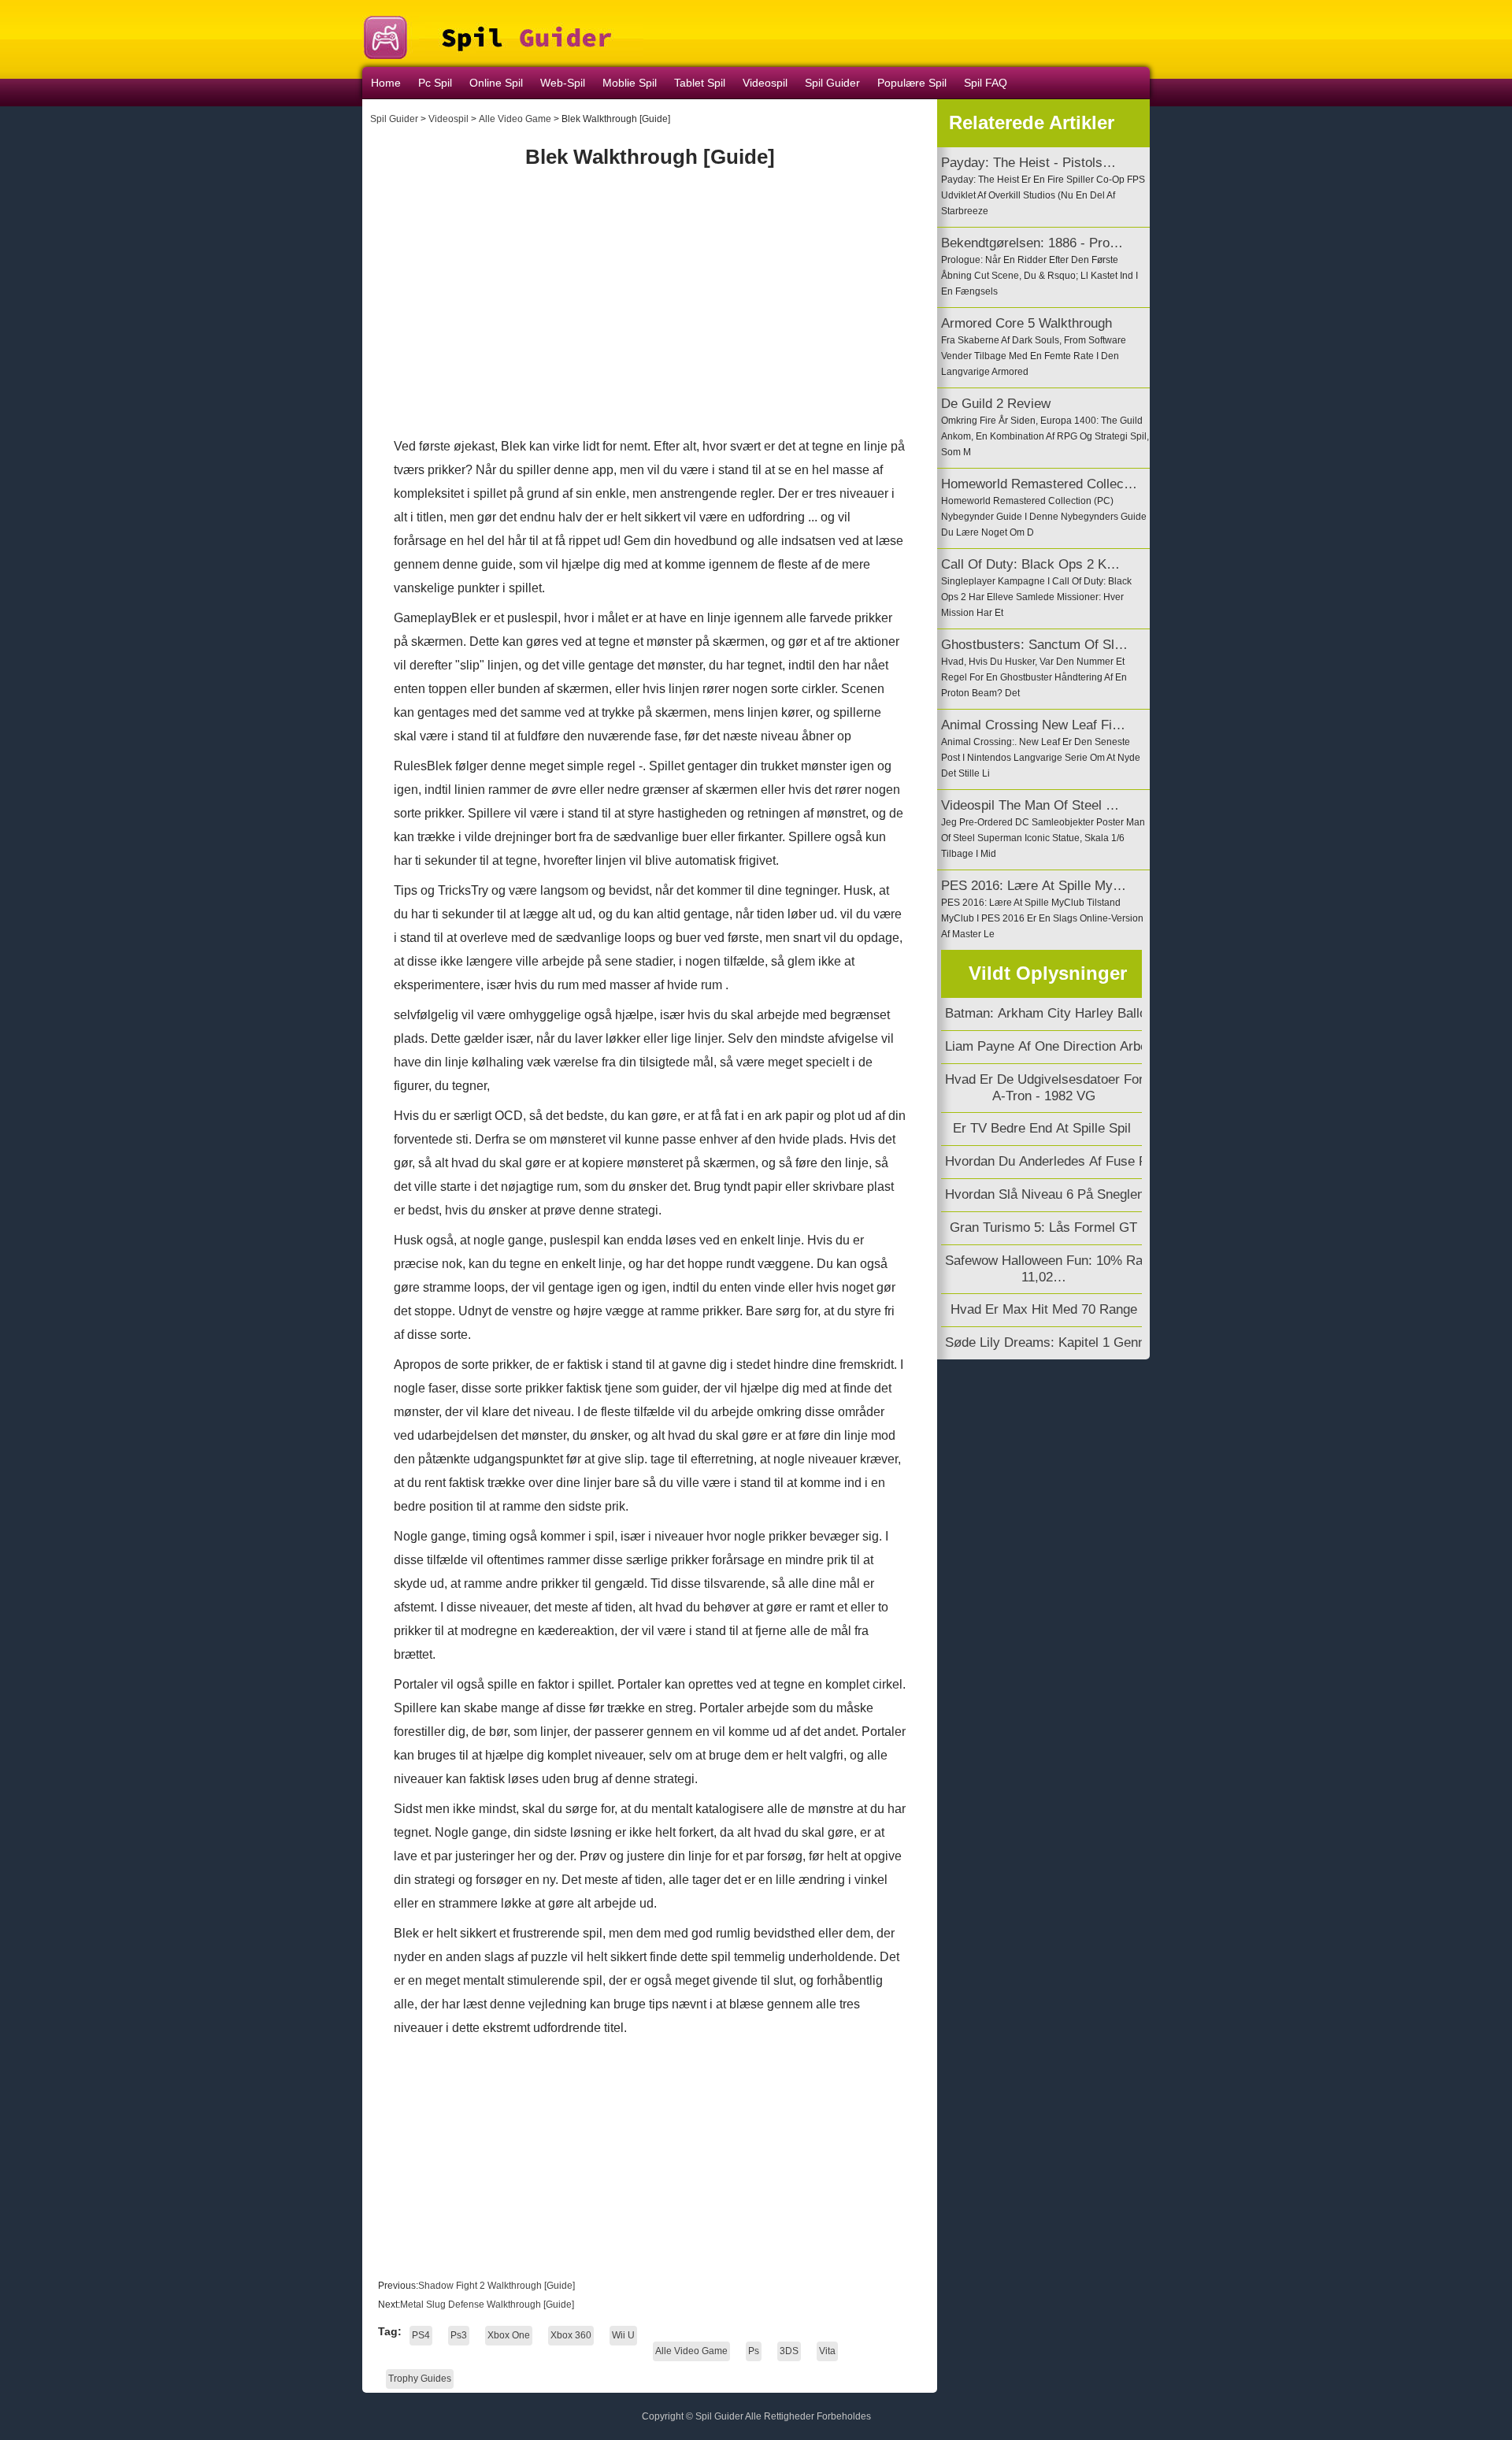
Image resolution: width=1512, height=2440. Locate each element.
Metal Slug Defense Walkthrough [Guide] (488, 2305)
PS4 (421, 2335)
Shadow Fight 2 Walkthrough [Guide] (498, 2286)
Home (386, 83)
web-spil (563, 83)
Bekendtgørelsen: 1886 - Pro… (1032, 243)
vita (827, 2351)
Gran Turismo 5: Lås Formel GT (1043, 1227)
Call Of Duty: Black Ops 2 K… (1030, 564)
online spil (496, 83)
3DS (789, 2351)
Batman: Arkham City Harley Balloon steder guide (1095, 1013)
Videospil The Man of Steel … (1030, 805)
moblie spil (630, 83)
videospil (765, 83)
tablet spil (700, 83)
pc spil (435, 83)
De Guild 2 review (996, 404)
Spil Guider (394, 119)
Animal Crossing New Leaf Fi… (1033, 725)
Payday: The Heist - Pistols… (1028, 163)
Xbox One (509, 2335)
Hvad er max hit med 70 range (1044, 1309)
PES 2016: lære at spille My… (1034, 886)
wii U (623, 2335)
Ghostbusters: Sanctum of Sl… (1034, 645)
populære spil (912, 83)
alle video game (515, 119)
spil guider (832, 83)
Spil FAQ (986, 83)
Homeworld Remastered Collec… (1039, 484)
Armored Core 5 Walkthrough (1027, 323)
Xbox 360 (571, 2335)
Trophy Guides (420, 2379)
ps (754, 2351)
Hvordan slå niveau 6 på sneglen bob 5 (1064, 1194)
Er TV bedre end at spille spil (1044, 1128)
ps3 (459, 2335)
